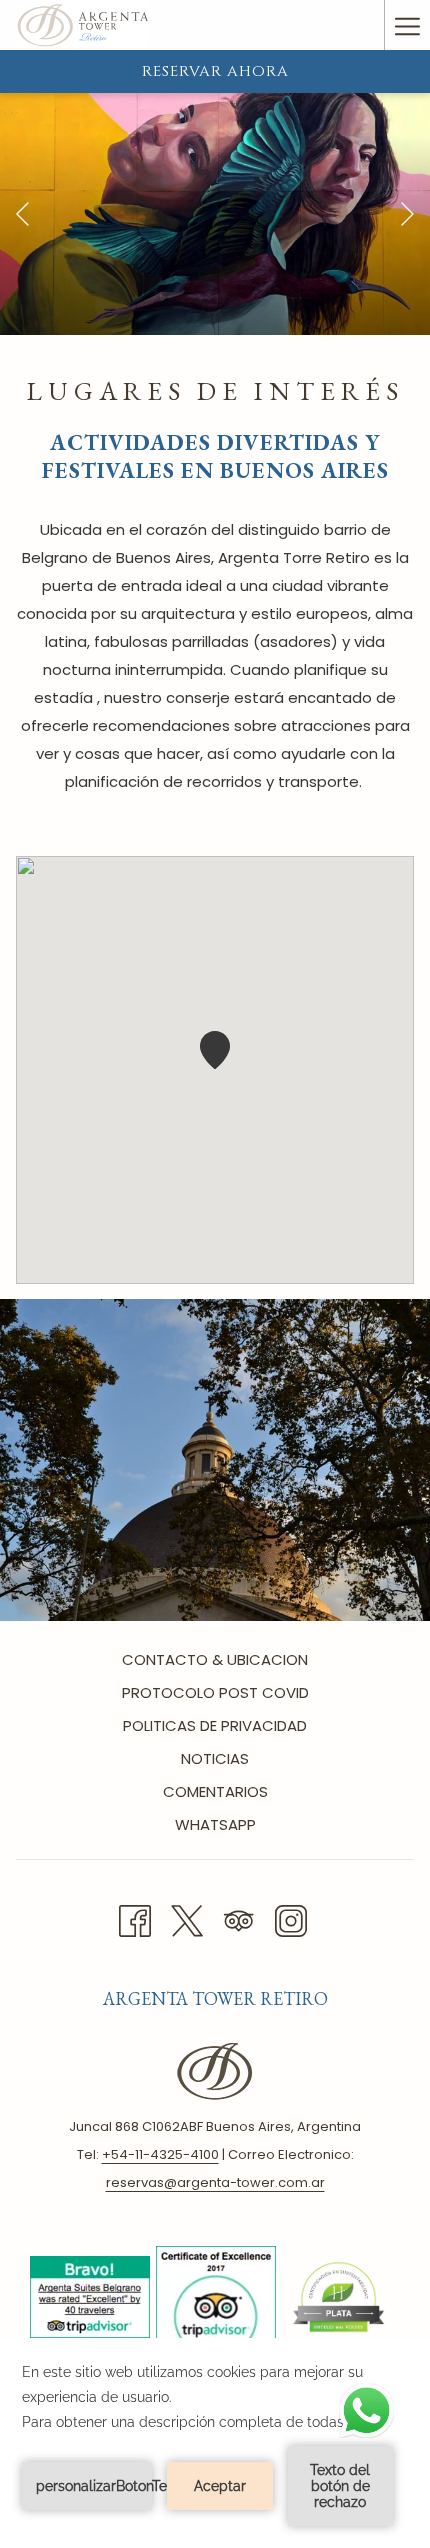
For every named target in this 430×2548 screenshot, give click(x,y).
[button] (215, 1050)
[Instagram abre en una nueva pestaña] (291, 1919)
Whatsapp (215, 1824)
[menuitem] (215, 1662)
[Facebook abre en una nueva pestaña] (135, 1919)
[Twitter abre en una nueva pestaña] (187, 1919)
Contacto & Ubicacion (215, 1659)
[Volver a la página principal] (82, 25)
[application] (215, 2443)
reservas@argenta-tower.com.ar (215, 2182)
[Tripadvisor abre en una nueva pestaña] (239, 1919)
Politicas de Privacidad (215, 1725)
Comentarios (215, 1791)
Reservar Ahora (215, 71)
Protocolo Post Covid (215, 1692)
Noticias (215, 1758)
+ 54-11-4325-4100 (160, 2154)
